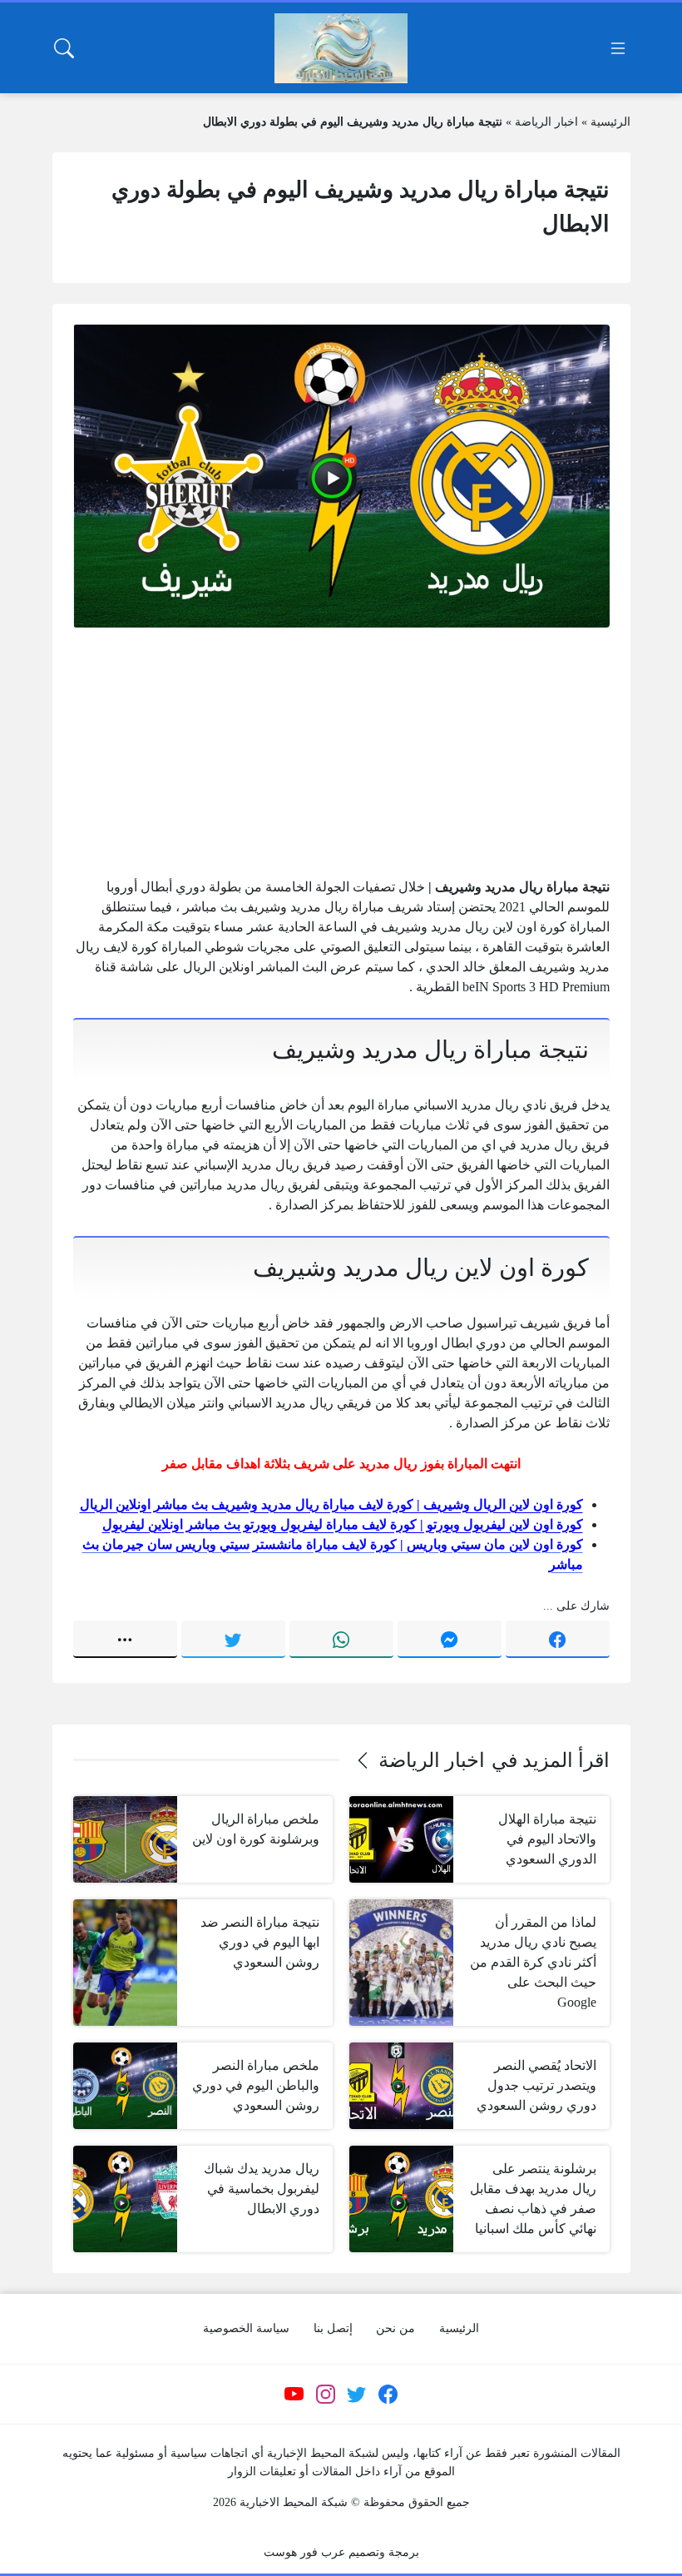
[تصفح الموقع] (618, 48)
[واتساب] (341, 1639)
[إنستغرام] (325, 2395)
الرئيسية (610, 122)
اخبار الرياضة (546, 122)
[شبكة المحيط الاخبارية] (341, 48)
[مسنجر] (450, 1639)
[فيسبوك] (558, 1639)
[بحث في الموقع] (64, 48)
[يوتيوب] (294, 2395)
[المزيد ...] (125, 1639)
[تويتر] (233, 1639)
